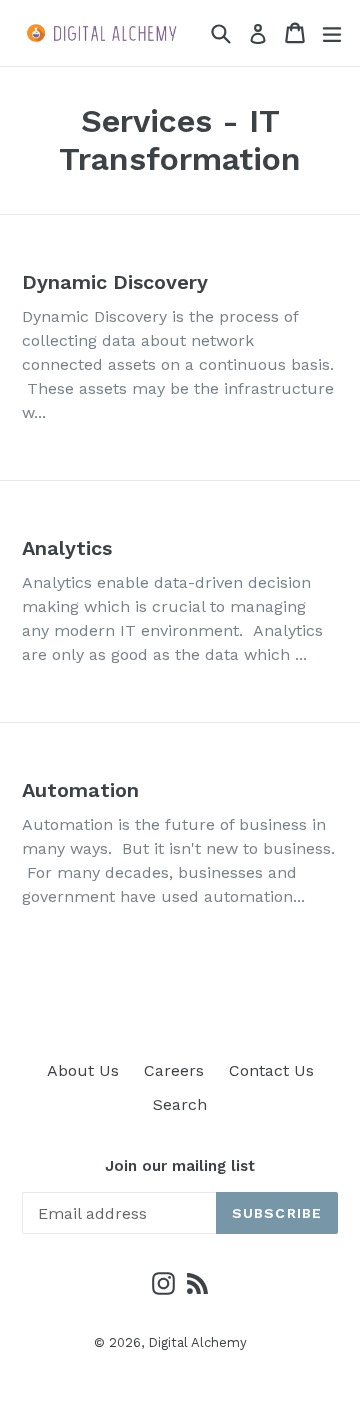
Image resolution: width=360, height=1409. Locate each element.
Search (180, 1104)
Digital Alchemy (197, 1342)
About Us (83, 1070)
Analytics (67, 548)
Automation (80, 790)
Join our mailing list (180, 1166)
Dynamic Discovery (115, 282)
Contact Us (271, 1070)
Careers (174, 1070)
